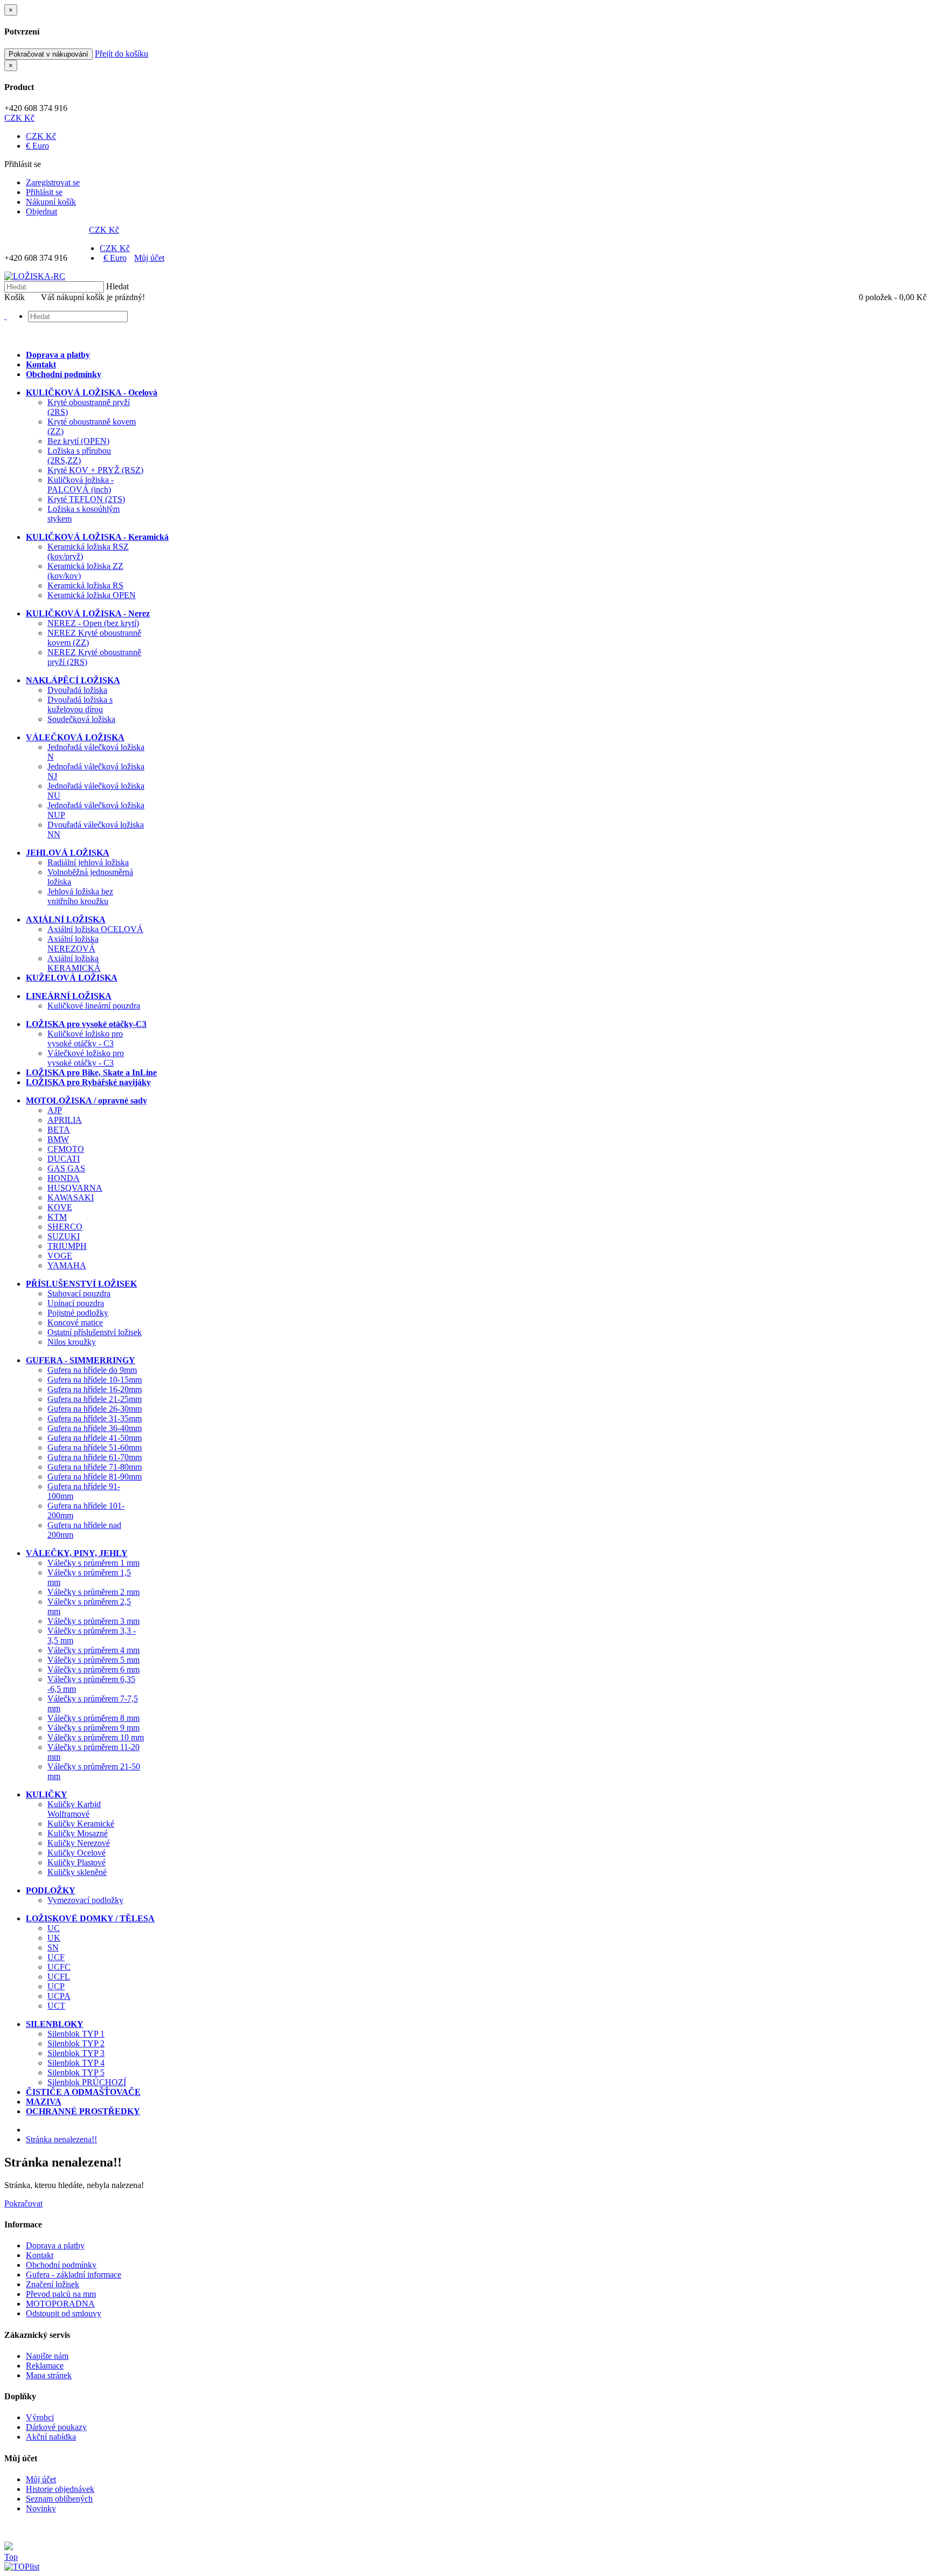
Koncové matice (75, 1322)
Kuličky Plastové (77, 1862)
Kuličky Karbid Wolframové (74, 1809)
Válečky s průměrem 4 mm (93, 1650)
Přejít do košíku (121, 54)
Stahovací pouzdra (79, 1293)
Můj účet (149, 258)
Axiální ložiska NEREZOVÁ (73, 944)
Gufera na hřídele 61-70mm (95, 1457)
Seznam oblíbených (59, 2499)
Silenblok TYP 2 (76, 2043)
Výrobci (40, 2417)
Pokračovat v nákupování (48, 54)
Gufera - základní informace (74, 2275)
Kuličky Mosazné (78, 1833)
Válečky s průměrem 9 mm (93, 1728)
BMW (58, 1139)
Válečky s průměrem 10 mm (96, 1737)
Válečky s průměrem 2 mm (93, 1592)
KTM (57, 1217)
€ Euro (37, 146)
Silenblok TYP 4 (76, 2063)
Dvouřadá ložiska (77, 690)
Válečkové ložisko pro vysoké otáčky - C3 (86, 1058)
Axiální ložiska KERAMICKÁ (74, 963)
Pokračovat (23, 2203)
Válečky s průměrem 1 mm (93, 1563)
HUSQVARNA (75, 1188)
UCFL (59, 1977)
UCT (56, 2006)
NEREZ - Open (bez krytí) (93, 623)
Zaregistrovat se (53, 182)
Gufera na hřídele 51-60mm (95, 1447)
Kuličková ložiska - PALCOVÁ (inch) (81, 485)
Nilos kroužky (72, 1342)
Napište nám (47, 2356)
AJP (55, 1110)
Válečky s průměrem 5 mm (93, 1660)
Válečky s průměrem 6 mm (93, 1669)
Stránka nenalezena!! (61, 2139)
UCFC (59, 1967)
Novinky (41, 2508)
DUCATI (64, 1159)
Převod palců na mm (61, 2294)
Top (11, 2557)
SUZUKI (64, 1236)
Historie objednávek (60, 2489)
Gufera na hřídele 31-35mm (95, 1418)
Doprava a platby (55, 2245)
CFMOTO (66, 1149)
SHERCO (65, 1227)
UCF (56, 1957)
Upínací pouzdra (76, 1303)
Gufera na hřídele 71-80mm (95, 1467)
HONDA (64, 1178)
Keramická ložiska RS (85, 585)
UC (54, 1928)
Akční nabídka (51, 2437)
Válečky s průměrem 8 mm (93, 1718)
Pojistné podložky (78, 1313)
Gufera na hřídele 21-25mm (95, 1399)
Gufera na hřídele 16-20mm (95, 1389)
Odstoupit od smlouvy (64, 2313)
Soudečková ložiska (81, 719)
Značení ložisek (53, 2284)
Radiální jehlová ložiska (88, 862)
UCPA (59, 1996)
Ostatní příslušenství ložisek (95, 1332)
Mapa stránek (49, 2375)
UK (54, 1938)
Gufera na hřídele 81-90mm (95, 1477)
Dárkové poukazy (56, 2427)
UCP (56, 1986)
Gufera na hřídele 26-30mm (95, 1409)
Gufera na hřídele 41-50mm (95, 1438)
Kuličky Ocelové (77, 1853)
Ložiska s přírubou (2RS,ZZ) (79, 456)
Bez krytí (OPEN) (78, 441)
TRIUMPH (67, 1246)
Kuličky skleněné (77, 1872)
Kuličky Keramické (81, 1824)
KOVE (60, 1207)
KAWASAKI (71, 1197)
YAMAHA (67, 1265)
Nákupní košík (51, 202)
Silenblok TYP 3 (76, 2053)
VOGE (60, 1256)
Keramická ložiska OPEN (92, 595)
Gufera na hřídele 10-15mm (95, 1380)
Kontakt (40, 2255)
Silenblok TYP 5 (76, 2072)
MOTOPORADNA (60, 2304)
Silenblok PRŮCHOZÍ (87, 2082)
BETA (59, 1130)
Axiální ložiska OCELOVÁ (95, 929)
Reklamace (45, 2366)
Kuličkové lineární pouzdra (94, 1006)
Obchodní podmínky (61, 2265)
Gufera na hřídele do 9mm (92, 1370)
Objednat (41, 211)
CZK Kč (19, 118)
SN (53, 1947)
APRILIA (65, 1120)
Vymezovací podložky (85, 1900)
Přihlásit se (44, 192)
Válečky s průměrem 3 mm (93, 1621)
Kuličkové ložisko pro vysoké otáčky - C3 (85, 1039)
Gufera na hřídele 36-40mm (95, 1428)
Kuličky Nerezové (79, 1843)
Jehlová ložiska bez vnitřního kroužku (80, 896)
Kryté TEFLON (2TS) (86, 499)
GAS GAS (66, 1168)
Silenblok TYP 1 (76, 2034)
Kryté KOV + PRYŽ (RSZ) (95, 470)
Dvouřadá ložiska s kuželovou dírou (80, 704)
